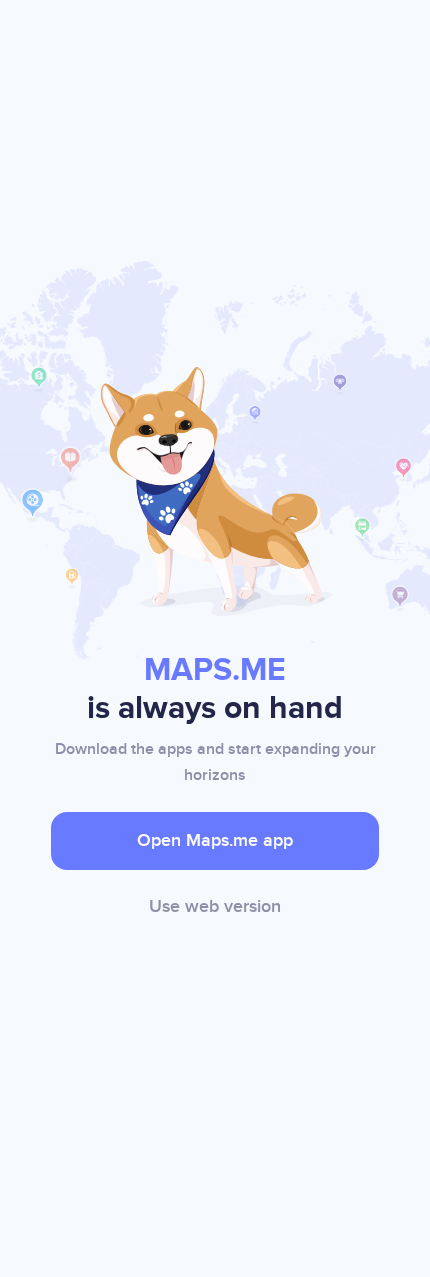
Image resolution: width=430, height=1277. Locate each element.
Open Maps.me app (215, 840)
